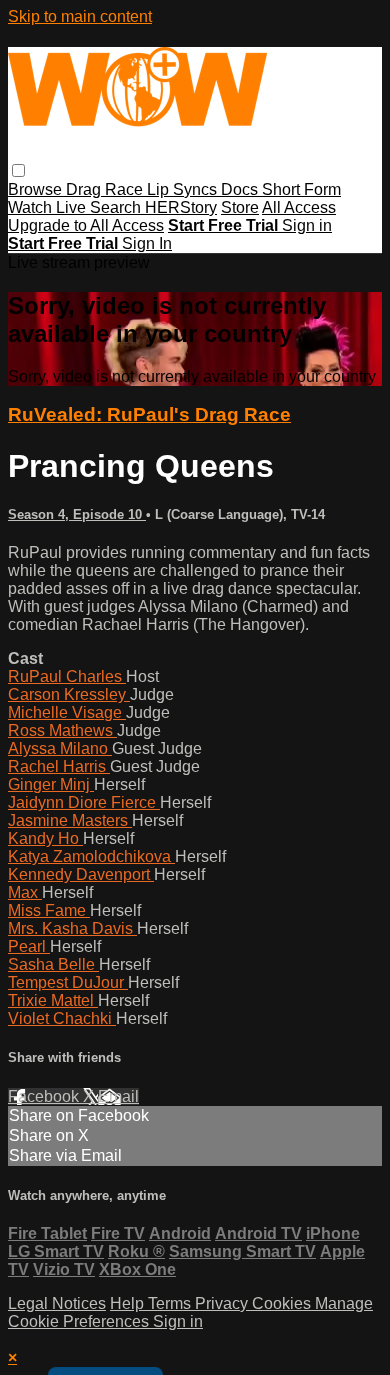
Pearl (29, 946)
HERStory (181, 207)
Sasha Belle (53, 964)
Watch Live (49, 207)
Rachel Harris (59, 766)
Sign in (307, 225)
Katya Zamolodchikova (91, 856)
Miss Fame (49, 910)
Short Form (301, 189)
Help (129, 1303)
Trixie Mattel (53, 1000)
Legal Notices (57, 1303)
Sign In (147, 243)
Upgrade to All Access (86, 225)
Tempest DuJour (68, 982)
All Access (299, 207)
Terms (171, 1303)
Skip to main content (80, 16)
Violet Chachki (62, 1018)
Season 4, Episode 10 (77, 514)
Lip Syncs (184, 189)
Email (118, 1096)
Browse (37, 189)
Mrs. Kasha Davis (72, 928)
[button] (18, 170)
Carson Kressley (69, 694)
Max (25, 892)
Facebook (45, 1096)
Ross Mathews (62, 730)
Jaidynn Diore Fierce (84, 802)
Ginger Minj (51, 784)
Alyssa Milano (60, 748)
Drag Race (106, 189)
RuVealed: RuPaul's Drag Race (149, 414)
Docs (241, 189)
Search (117, 207)
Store (240, 207)
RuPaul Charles (67, 676)
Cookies (283, 1303)
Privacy (223, 1303)
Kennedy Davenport (81, 874)
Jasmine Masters (70, 820)
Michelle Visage (67, 712)
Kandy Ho (45, 838)
